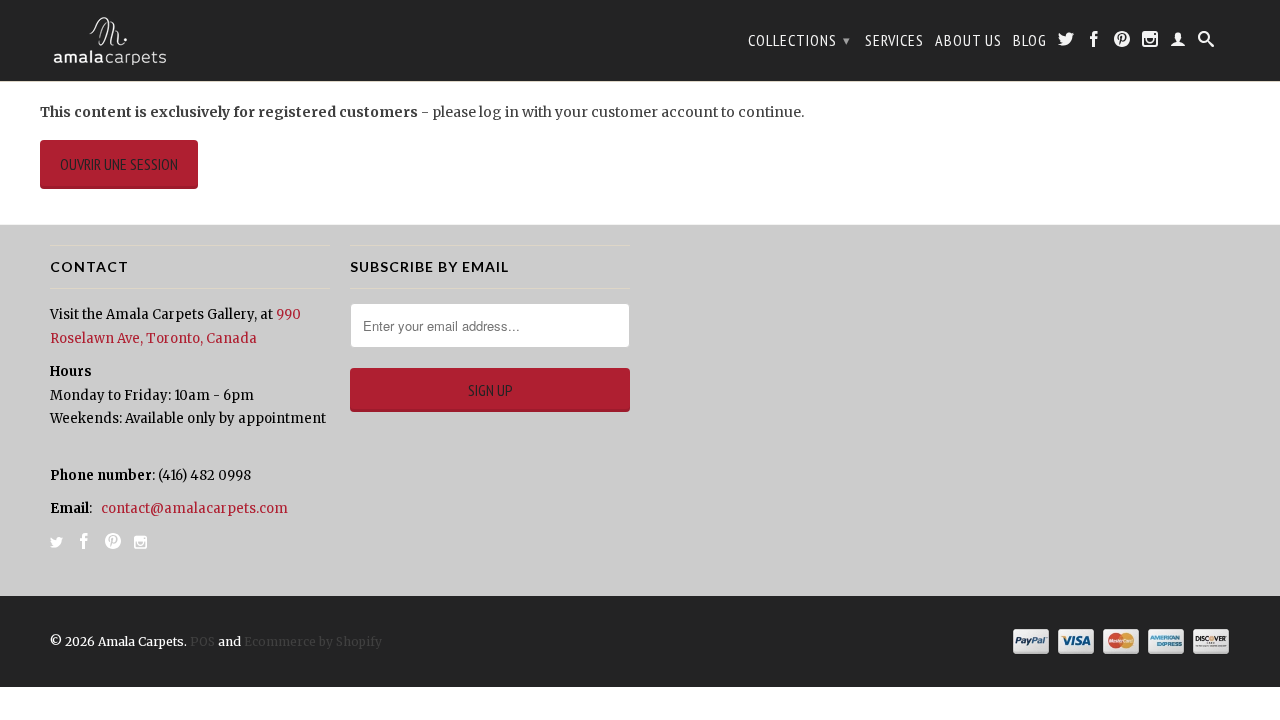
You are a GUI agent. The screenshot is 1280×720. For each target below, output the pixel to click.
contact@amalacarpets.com (194, 508)
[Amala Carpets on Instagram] (1150, 43)
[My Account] (1178, 43)
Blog (1030, 40)
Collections (799, 40)
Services (894, 40)
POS (202, 641)
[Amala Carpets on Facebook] (1094, 43)
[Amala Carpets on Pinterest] (1122, 43)
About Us (968, 40)
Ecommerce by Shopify (313, 641)
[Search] (1206, 43)
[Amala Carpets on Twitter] (1066, 43)
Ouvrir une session (119, 164)
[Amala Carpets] (190, 40)
